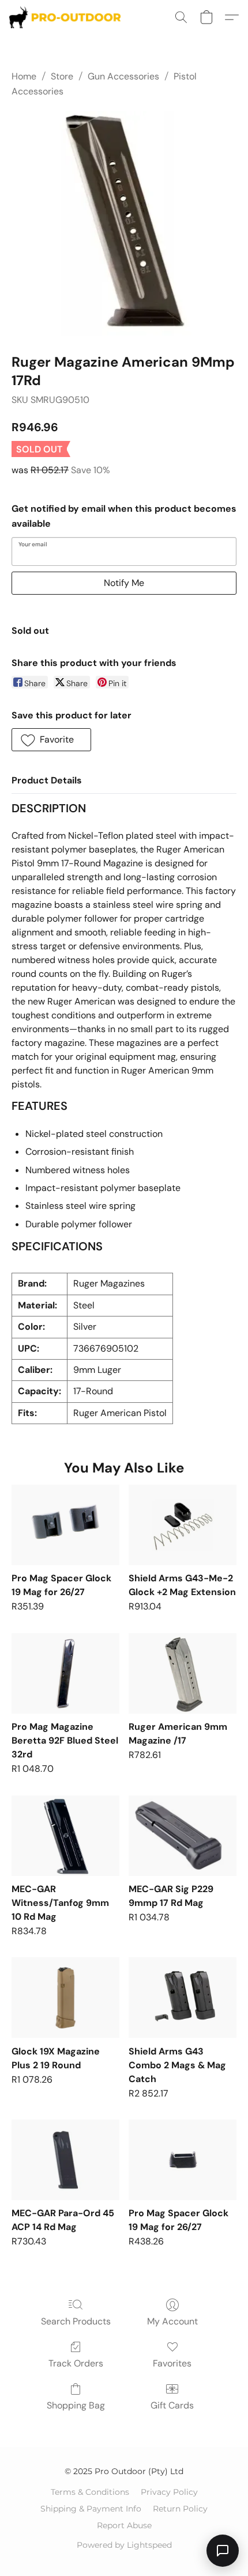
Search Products (76, 2321)
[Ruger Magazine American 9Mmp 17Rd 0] (124, 223)
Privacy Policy (169, 2492)
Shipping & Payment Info (91, 2509)
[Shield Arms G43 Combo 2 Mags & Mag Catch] (183, 1997)
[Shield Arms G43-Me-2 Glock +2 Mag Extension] (183, 1525)
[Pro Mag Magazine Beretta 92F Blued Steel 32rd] (65, 1673)
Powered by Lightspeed (124, 2545)
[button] (68, 17)
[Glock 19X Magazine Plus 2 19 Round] (65, 1997)
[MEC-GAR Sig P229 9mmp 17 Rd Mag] (183, 1836)
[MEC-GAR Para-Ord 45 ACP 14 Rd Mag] (65, 2160)
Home (24, 76)
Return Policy (180, 2509)
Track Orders (76, 2363)
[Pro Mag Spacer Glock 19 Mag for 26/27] (65, 1525)
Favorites (172, 2363)
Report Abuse (124, 2525)
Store (62, 76)
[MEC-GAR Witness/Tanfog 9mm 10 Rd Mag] (65, 1836)
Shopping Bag (76, 2405)
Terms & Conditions (90, 2492)
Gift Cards (172, 2405)
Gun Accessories (123, 76)
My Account (172, 2321)
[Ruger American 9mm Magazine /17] (183, 1673)
